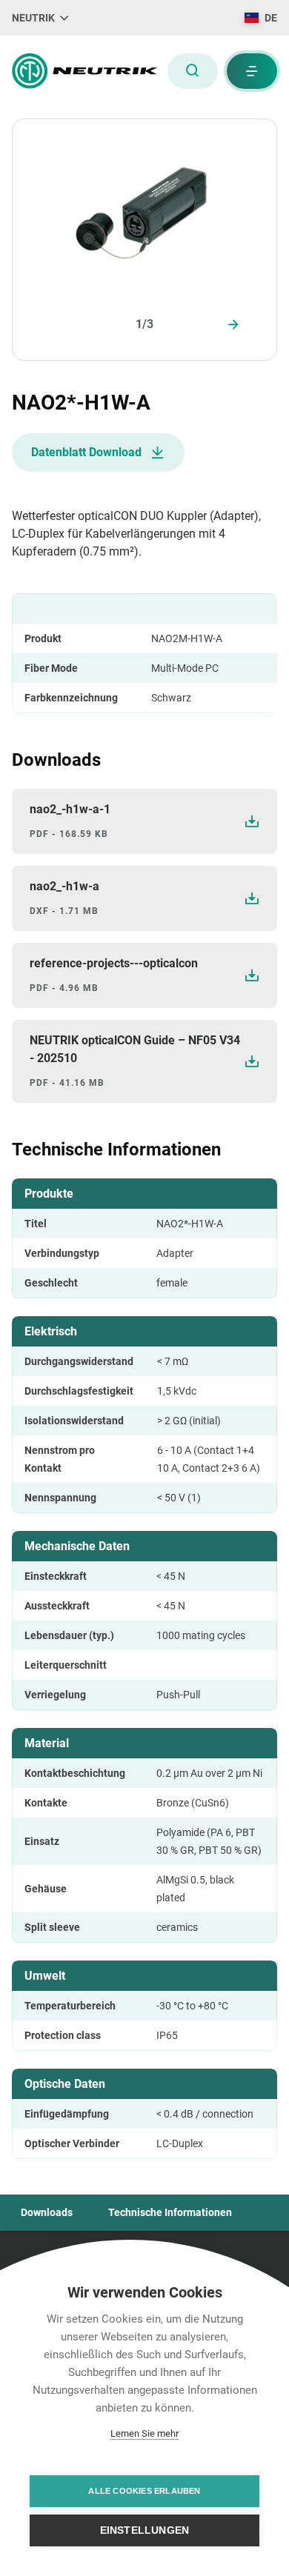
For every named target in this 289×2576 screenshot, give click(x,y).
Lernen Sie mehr (144, 2433)
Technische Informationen (170, 2212)
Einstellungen (145, 2530)
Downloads (47, 2212)
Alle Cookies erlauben (144, 2491)
